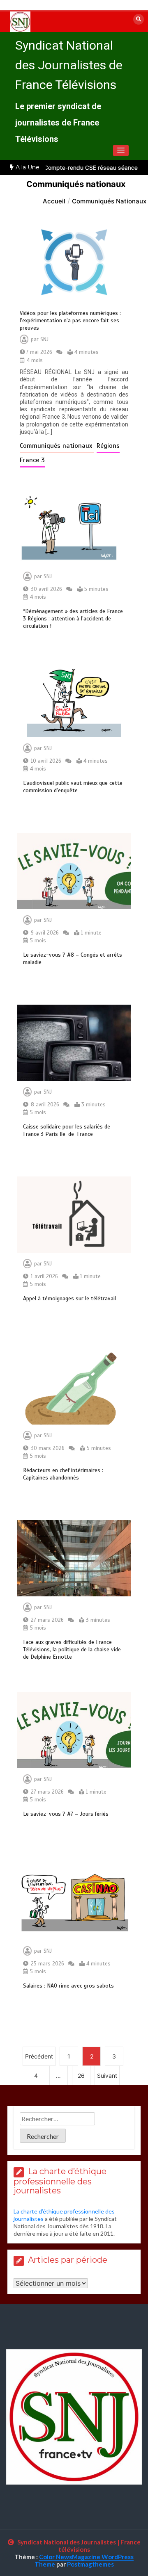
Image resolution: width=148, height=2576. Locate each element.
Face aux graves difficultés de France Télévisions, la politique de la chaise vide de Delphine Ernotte (72, 1649)
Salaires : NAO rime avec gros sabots (68, 1986)
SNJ (44, 340)
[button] (121, 150)
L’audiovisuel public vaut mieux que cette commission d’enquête (73, 787)
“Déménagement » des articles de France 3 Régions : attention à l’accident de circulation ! (73, 619)
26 (81, 2076)
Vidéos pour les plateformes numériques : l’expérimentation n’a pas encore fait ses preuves (70, 320)
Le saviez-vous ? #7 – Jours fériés (66, 1814)
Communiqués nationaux (57, 446)
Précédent (39, 2056)
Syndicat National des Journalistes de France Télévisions (69, 65)
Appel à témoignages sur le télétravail (69, 1298)
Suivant (107, 2076)
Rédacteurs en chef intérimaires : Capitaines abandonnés (63, 1474)
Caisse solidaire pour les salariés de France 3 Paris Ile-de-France (67, 1130)
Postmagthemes (90, 2564)
